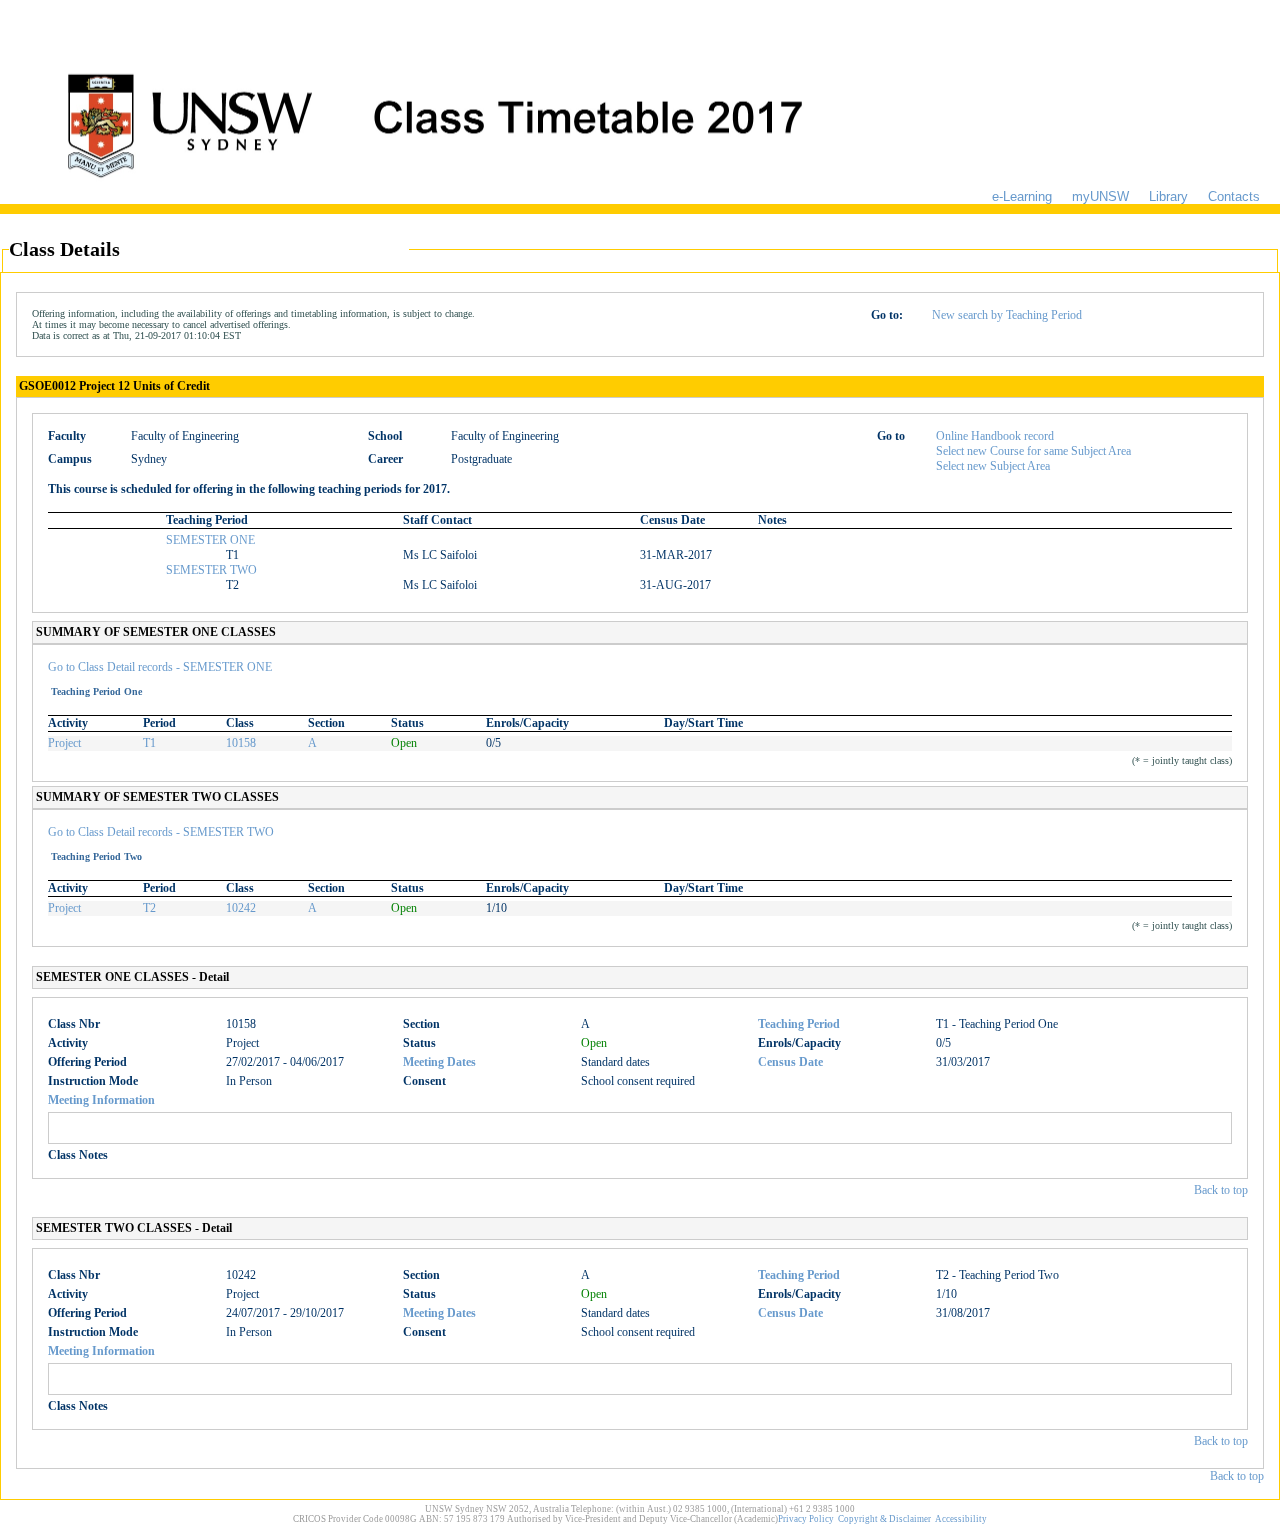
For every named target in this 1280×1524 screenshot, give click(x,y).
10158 (241, 743)
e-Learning (1022, 196)
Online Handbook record (995, 436)
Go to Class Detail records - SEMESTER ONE (160, 667)
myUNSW (1100, 196)
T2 (149, 908)
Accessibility (961, 1519)
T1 (149, 743)
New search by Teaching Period (1007, 315)
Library (1168, 196)
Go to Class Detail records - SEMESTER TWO (161, 832)
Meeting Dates (439, 1062)
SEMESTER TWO (211, 570)
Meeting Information (101, 1100)
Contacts (1234, 196)
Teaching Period (799, 1024)
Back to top (1221, 1190)
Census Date (790, 1062)
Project (64, 743)
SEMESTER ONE (210, 540)
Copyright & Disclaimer (884, 1519)
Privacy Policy (806, 1519)
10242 (241, 908)
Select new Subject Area (993, 466)
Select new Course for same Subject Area (1033, 451)
